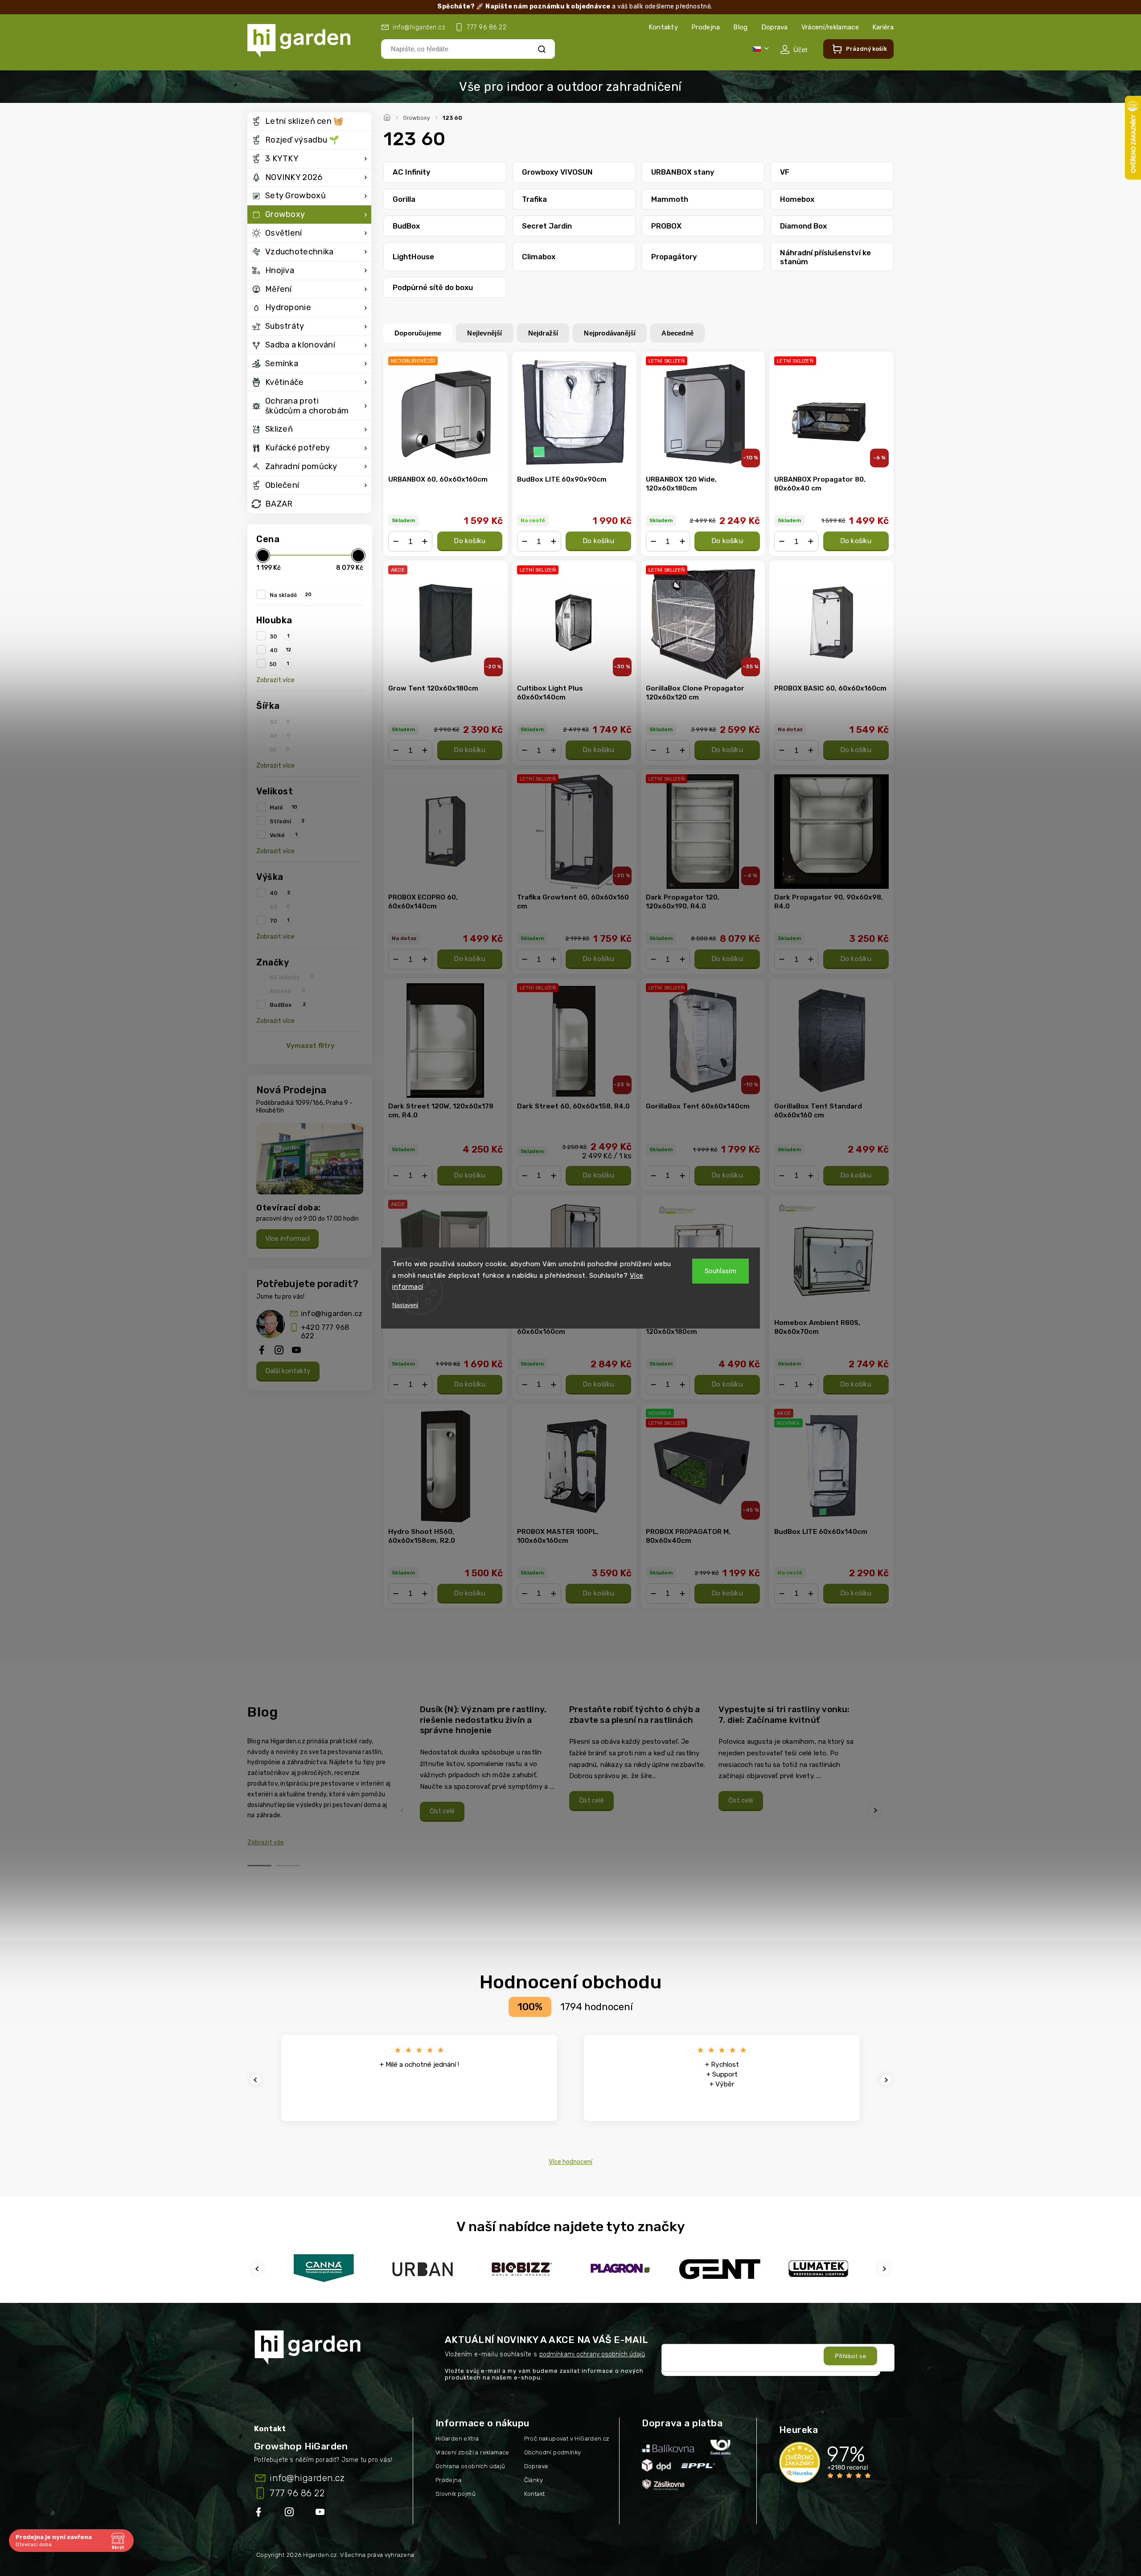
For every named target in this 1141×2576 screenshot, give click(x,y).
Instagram (290, 2514)
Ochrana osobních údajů (470, 2466)
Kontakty (663, 27)
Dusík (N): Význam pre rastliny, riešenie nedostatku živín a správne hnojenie (483, 1720)
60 (280, 907)
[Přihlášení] (794, 49)
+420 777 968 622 (325, 1332)
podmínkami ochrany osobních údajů (592, 2354)
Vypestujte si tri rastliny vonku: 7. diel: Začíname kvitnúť (784, 1715)
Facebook (259, 2514)
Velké (283, 835)
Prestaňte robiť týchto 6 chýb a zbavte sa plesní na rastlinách (634, 1715)
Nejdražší (543, 333)
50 (279, 664)
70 (279, 920)
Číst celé (442, 1811)
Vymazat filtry (310, 1046)
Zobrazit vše (266, 1842)
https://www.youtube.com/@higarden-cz (323, 2514)
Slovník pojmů (456, 2494)
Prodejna (706, 27)
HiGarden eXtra (457, 2439)
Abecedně (677, 333)
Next (876, 1810)
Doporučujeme (418, 333)
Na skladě (291, 595)
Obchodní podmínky (553, 2452)
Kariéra (883, 27)
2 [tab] (288, 1866)
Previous (403, 1810)
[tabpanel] (489, 1763)
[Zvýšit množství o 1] (425, 541)
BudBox (288, 1005)
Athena (287, 991)
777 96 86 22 (297, 2493)
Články (534, 2480)
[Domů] (388, 116)
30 (279, 636)
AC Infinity (292, 977)
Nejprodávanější (610, 333)
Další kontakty (288, 1371)
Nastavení (405, 1305)
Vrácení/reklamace (830, 27)
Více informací (287, 1239)
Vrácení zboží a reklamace (472, 2452)
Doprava (775, 27)
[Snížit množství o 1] (396, 541)
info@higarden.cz (332, 1314)
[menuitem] (309, 122)
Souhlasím (720, 1271)
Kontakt (535, 2494)
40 (280, 650)
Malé (283, 807)
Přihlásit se (850, 2356)
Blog (740, 27)
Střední (287, 821)
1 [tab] (259, 1866)
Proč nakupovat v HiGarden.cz (567, 2439)
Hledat (542, 49)
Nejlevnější (484, 333)
